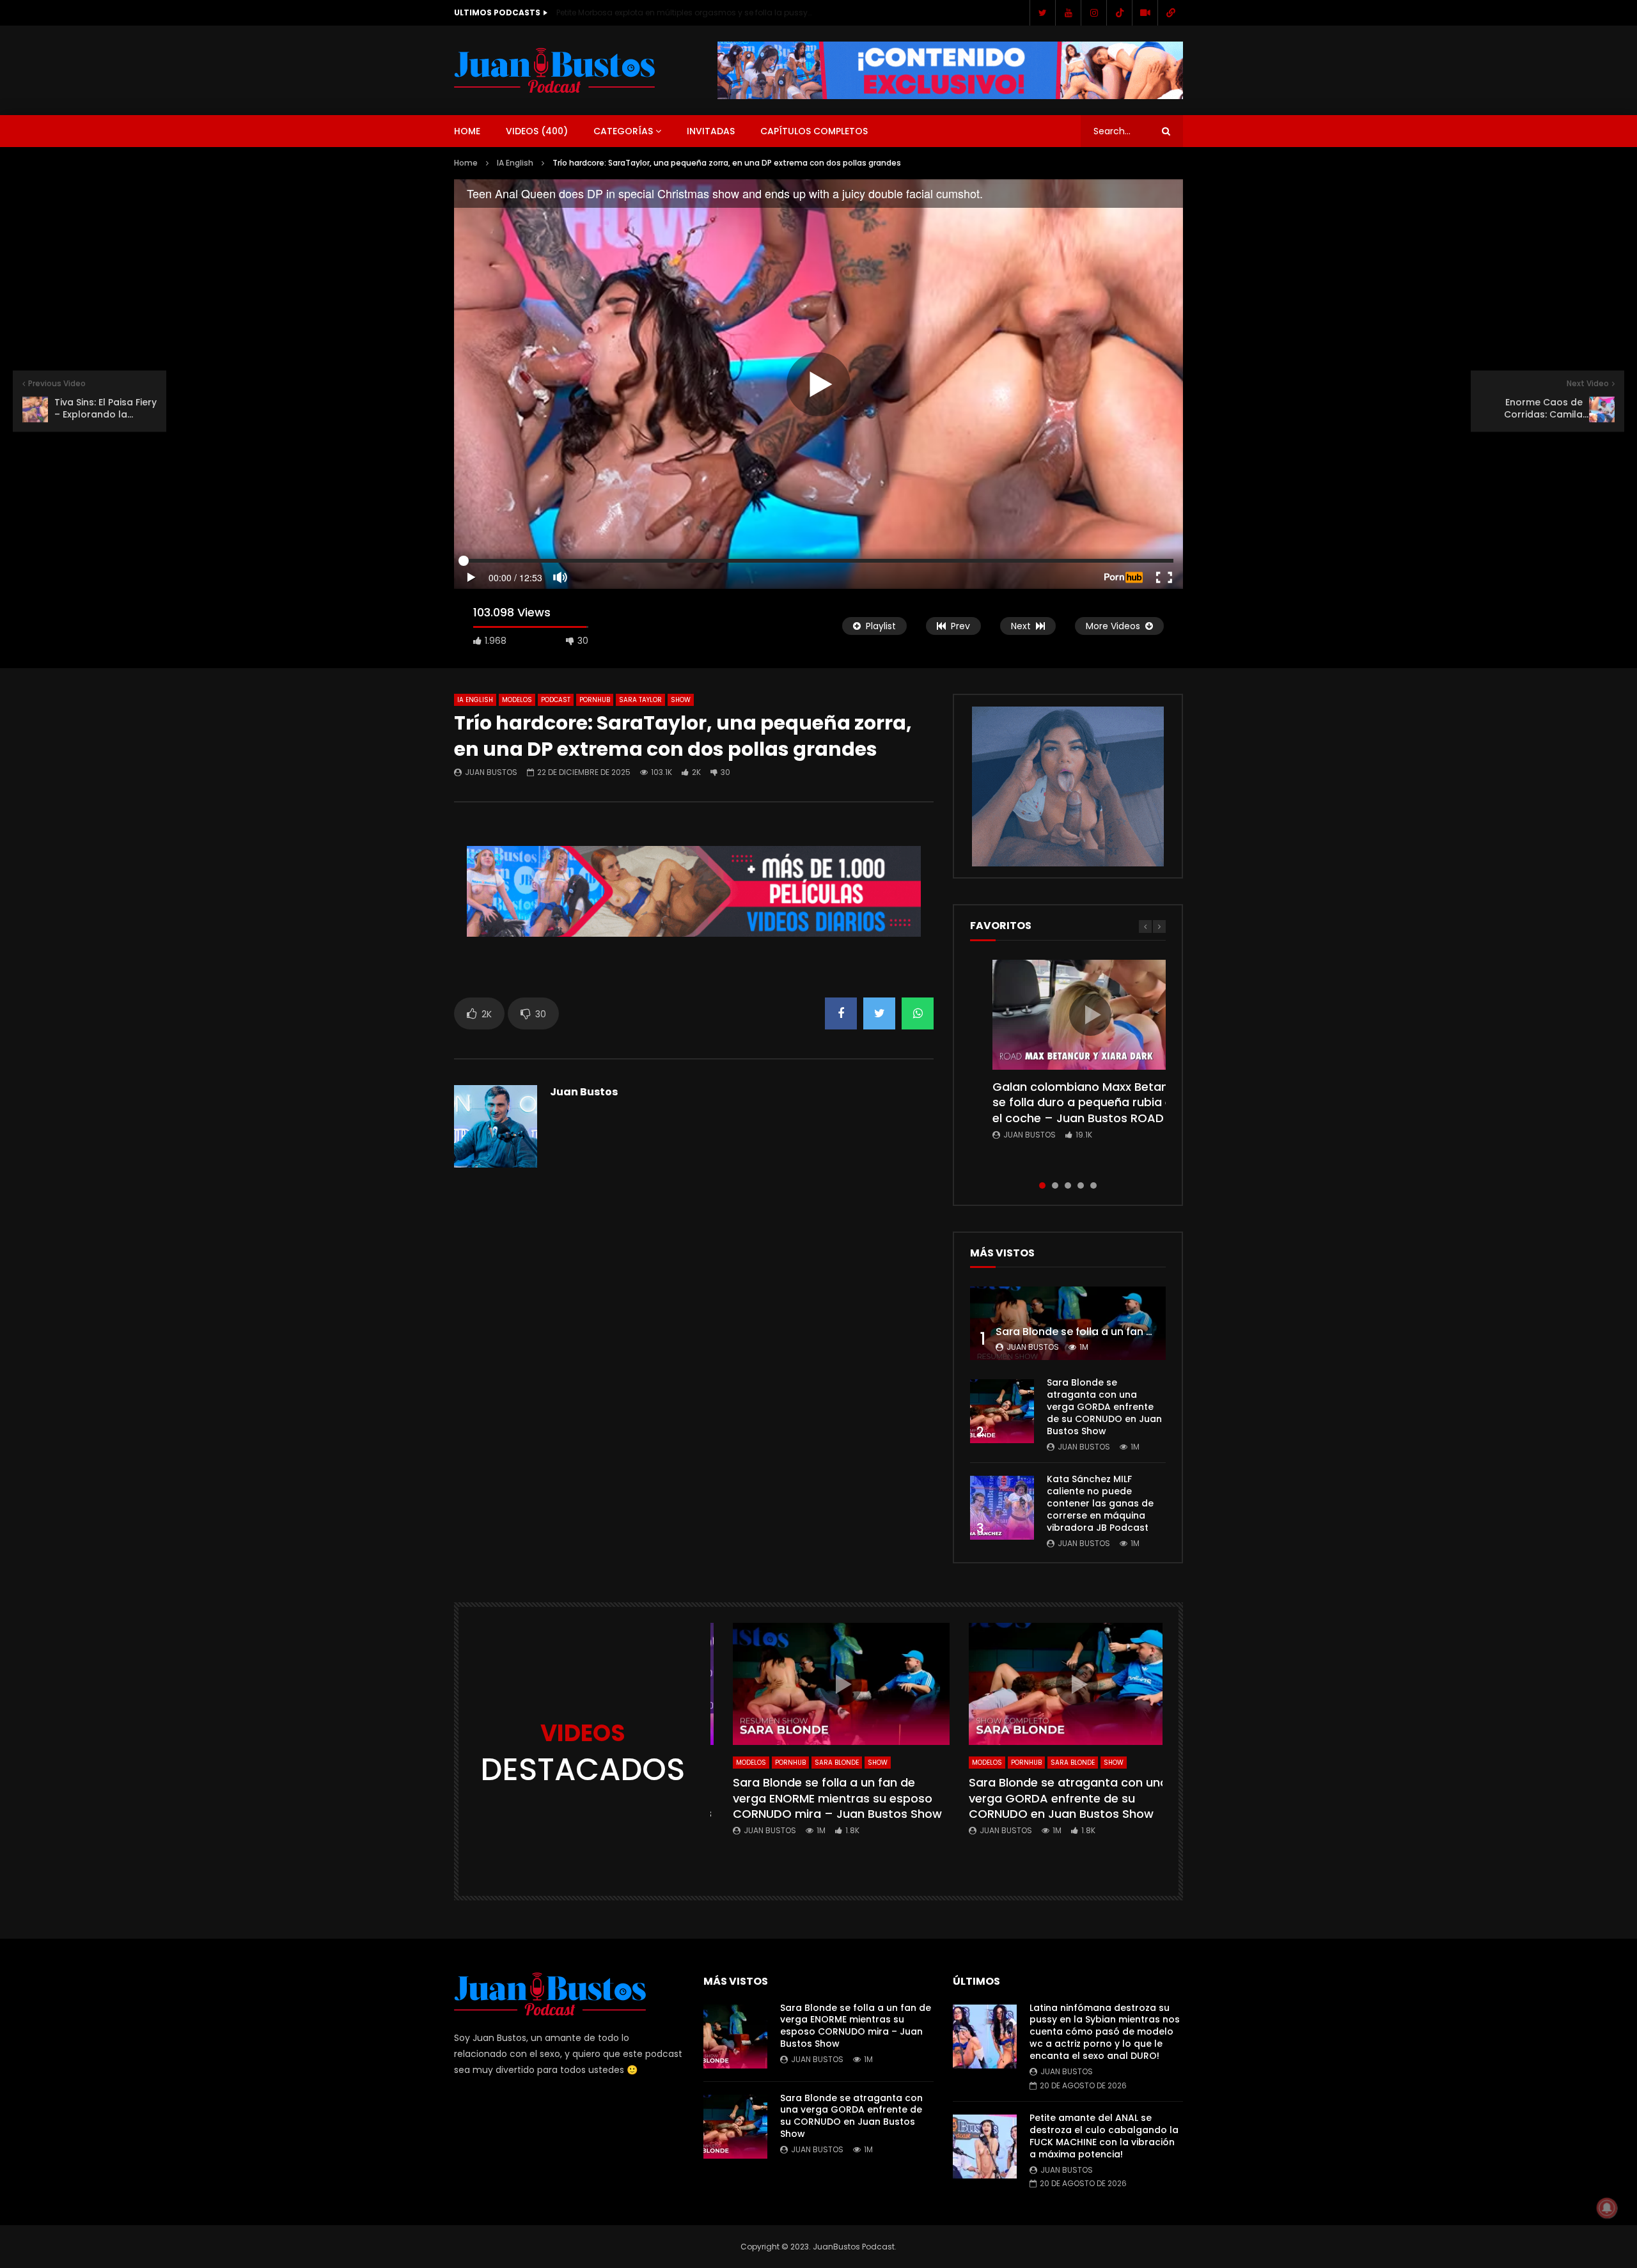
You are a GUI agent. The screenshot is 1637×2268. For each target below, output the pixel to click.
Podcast (556, 700)
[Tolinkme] (1170, 13)
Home (467, 131)
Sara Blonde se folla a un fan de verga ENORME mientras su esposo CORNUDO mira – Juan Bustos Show (837, 1798)
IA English (515, 163)
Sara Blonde (837, 1763)
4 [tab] (1081, 1185)
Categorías (623, 131)
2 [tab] (1055, 1185)
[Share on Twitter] (879, 1013)
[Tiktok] (1119, 13)
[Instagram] (1093, 13)
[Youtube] (1068, 13)
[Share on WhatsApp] (918, 1013)
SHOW (681, 700)
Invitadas (711, 131)
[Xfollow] (1145, 13)
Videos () (537, 131)
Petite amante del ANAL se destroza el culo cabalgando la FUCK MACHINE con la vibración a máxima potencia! (1104, 2136)
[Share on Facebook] (841, 1013)
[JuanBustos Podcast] (555, 70)
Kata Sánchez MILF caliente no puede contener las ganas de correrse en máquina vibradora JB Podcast (1100, 1503)
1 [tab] (1042, 1185)
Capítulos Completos (814, 131)
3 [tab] (1068, 1185)
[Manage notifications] (1607, 2208)
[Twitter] (1042, 13)
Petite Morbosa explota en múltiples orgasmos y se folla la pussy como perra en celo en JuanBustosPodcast (684, 12)
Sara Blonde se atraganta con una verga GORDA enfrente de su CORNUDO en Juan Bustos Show (1104, 1407)
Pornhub (595, 700)
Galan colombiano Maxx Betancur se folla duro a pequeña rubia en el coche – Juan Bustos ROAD (1090, 1102)
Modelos (517, 700)
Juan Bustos (491, 772)
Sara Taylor (640, 700)
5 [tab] (1093, 1185)
